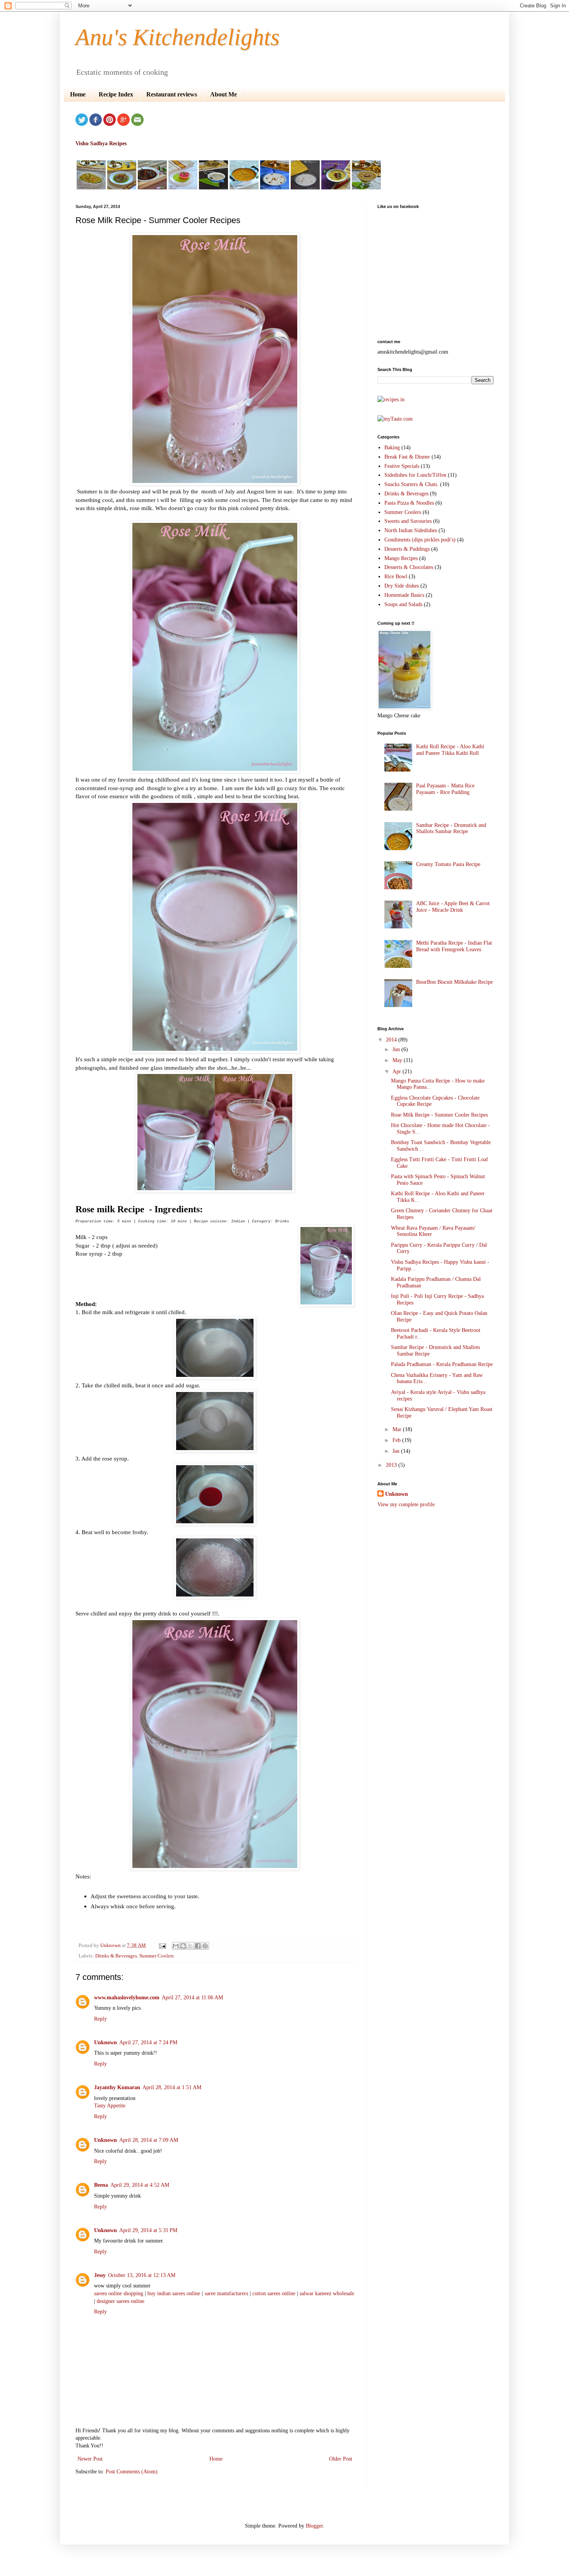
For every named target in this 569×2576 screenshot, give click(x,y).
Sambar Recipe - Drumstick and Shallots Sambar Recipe (451, 828)
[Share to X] (190, 1946)
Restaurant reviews (172, 94)
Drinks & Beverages (116, 1956)
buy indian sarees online (174, 2293)
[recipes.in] (391, 400)
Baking (392, 448)
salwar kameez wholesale (327, 2293)
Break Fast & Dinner (407, 457)
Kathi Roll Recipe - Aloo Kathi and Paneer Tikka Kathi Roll (450, 750)
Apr (398, 1071)
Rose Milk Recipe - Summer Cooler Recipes (439, 1115)
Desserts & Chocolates (409, 567)
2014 (392, 1040)
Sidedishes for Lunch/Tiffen (415, 475)
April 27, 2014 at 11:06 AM (192, 1998)
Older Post (341, 2459)
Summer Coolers (157, 1956)
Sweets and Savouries (408, 521)
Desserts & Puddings (407, 549)
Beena (101, 2185)
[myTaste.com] (395, 419)
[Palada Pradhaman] (275, 188)
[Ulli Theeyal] (152, 188)
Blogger (314, 2526)
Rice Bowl (396, 577)
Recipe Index (116, 94)
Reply (100, 2019)
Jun (397, 1049)
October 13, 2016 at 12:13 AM (142, 2275)
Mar (398, 1429)
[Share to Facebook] (198, 1946)
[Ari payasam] (305, 188)
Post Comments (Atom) (132, 2472)
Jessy (100, 2275)
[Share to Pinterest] (205, 1946)
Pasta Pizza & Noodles (409, 503)
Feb (397, 1440)
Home (78, 94)
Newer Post (90, 2459)
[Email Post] (162, 1945)
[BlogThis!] (183, 1946)
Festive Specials (402, 466)
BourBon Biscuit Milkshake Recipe (454, 982)
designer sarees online (121, 2301)
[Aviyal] (91, 188)
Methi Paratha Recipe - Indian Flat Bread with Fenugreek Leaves (454, 946)
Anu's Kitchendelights (177, 37)
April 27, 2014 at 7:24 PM (148, 2042)
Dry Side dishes (402, 586)
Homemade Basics (404, 595)
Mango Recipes (401, 558)
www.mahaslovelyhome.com (127, 1998)
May (398, 1060)
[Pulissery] (336, 188)
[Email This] (176, 1946)
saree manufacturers (226, 2293)
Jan (397, 1451)
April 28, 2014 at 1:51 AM (172, 2087)
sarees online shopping (119, 2293)
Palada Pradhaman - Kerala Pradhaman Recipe (442, 1364)
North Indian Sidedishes (411, 530)
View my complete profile (406, 1505)
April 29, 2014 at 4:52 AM (140, 2185)
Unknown (105, 2042)
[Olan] (213, 188)
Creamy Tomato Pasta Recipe (448, 864)
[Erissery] (122, 188)
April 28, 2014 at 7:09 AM (149, 2140)
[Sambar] (244, 188)
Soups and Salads (403, 604)
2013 (392, 1465)
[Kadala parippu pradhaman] (366, 188)
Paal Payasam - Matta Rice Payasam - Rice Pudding (445, 789)
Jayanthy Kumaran (117, 2087)
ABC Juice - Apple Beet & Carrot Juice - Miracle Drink (453, 907)
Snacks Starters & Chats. (411, 484)
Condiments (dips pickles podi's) (420, 540)
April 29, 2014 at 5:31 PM (148, 2230)
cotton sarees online (275, 2293)
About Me (224, 94)
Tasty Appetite (110, 2106)
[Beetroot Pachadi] (183, 188)
